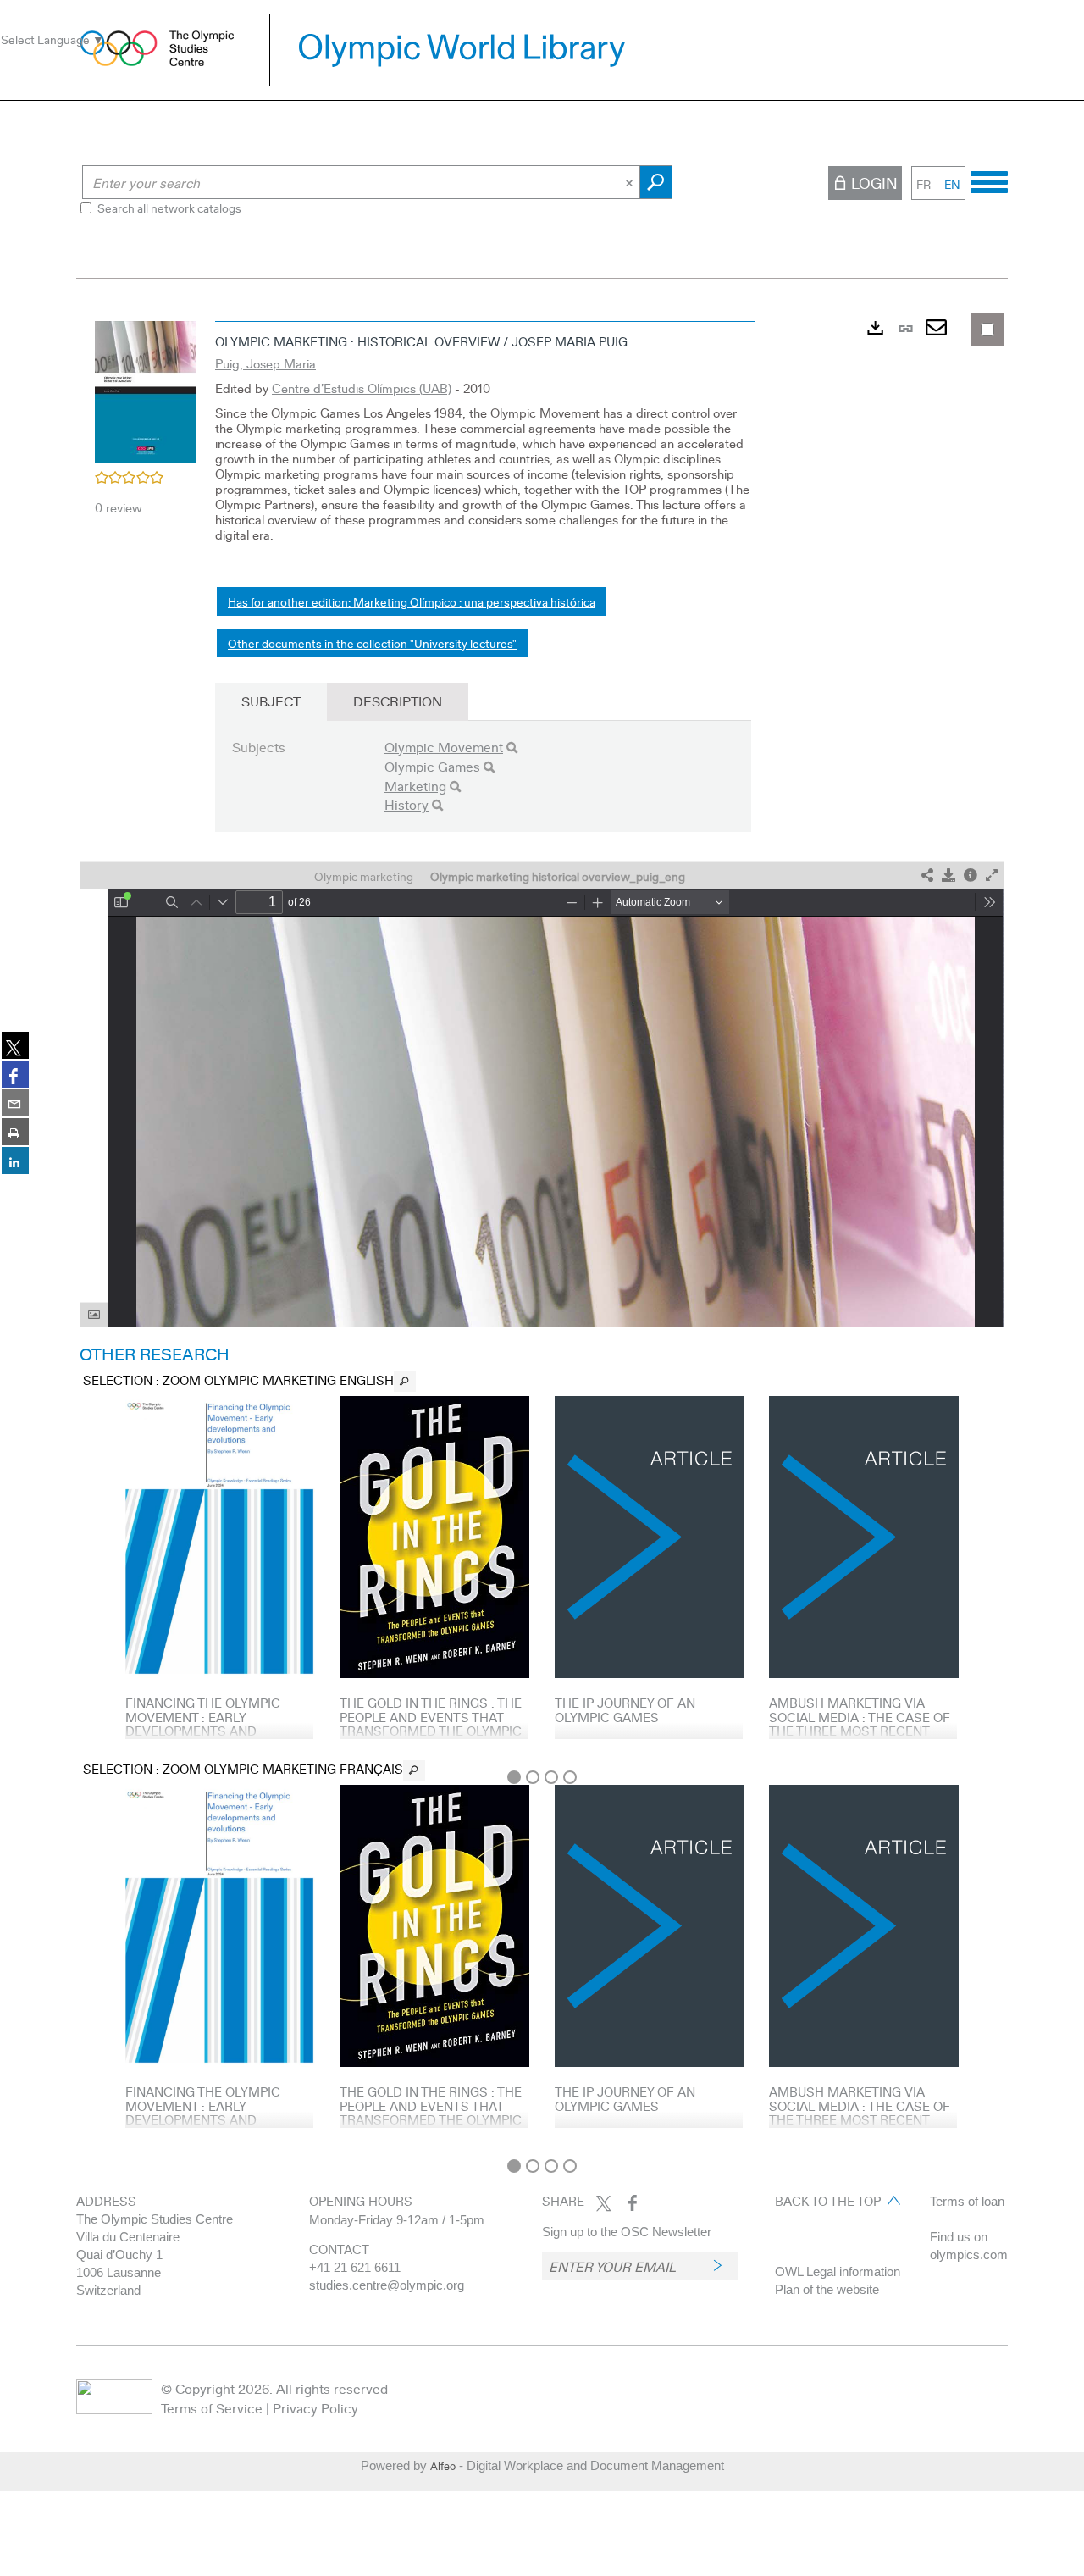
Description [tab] (398, 701)
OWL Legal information (838, 2271)
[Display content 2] (533, 1777)
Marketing (415, 786)
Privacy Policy (315, 2408)
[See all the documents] (405, 1382)
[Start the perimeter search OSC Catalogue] (656, 182)
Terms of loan (967, 2201)
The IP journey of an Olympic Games (625, 1710)
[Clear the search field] (631, 182)
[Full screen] (992, 875)
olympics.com (969, 2255)
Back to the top (828, 2201)
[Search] (512, 748)
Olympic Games (432, 766)
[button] (146, 390)
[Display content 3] (551, 1777)
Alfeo (443, 2466)
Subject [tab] (271, 701)
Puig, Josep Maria (265, 363)
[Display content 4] (570, 1777)
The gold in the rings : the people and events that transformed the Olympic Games (431, 1724)
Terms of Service (212, 2408)
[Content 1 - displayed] (514, 1777)
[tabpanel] (542, 1231)
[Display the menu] (989, 180)
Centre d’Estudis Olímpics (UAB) (362, 388)
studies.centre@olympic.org (387, 2285)
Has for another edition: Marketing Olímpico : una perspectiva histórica (412, 601)
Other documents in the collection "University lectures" (372, 643)
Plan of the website (827, 2289)
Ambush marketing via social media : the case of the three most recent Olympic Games (860, 1724)
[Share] (927, 875)
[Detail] (971, 875)
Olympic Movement (444, 747)
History (406, 804)
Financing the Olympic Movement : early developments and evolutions (203, 1724)
